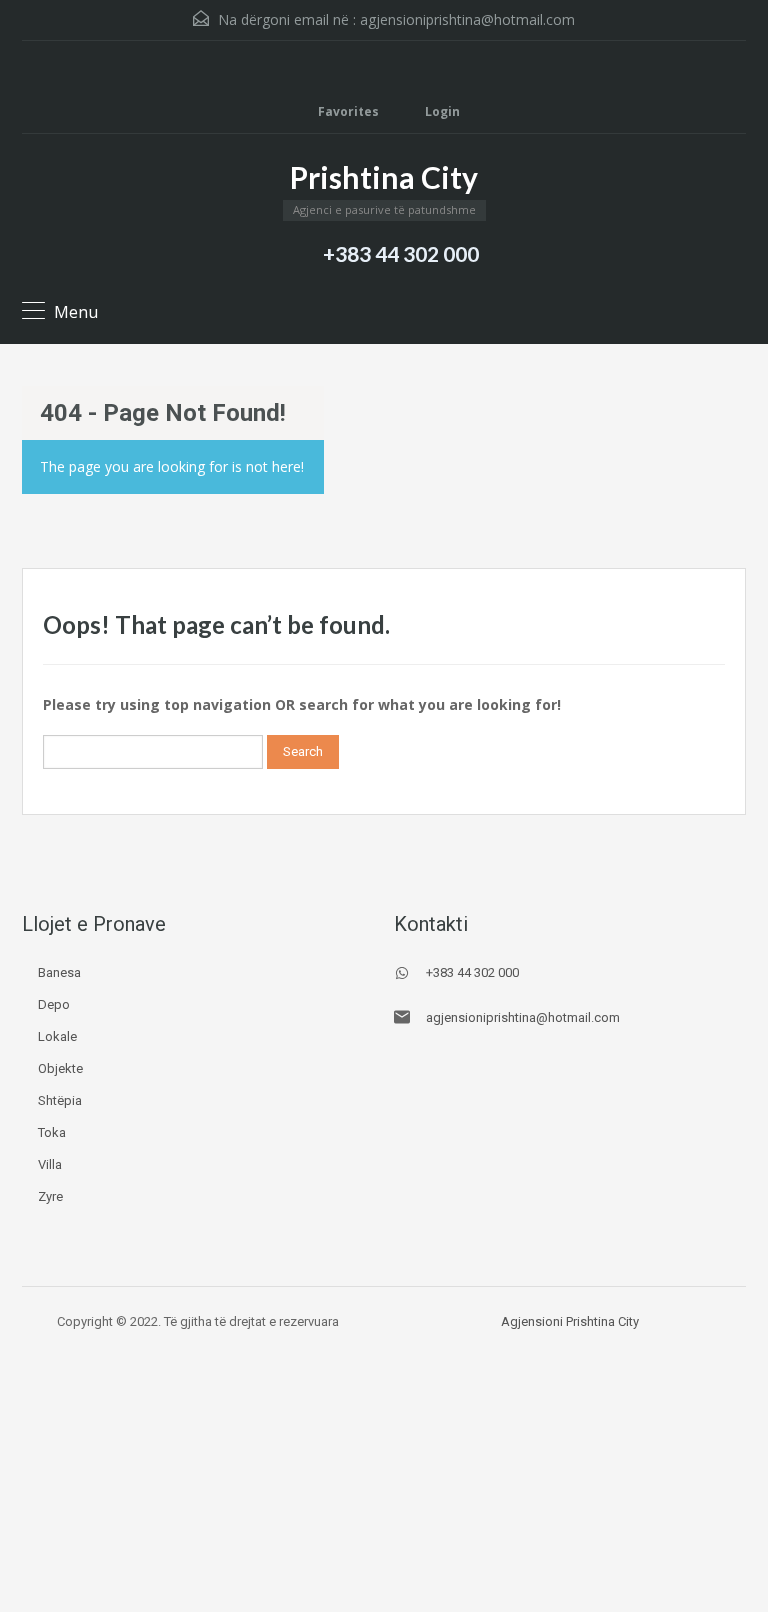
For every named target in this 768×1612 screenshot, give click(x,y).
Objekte (60, 1068)
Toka (52, 1132)
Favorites (348, 111)
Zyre (50, 1196)
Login (441, 111)
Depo (54, 1004)
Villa (50, 1164)
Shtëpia (60, 1100)
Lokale (57, 1036)
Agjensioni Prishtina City (570, 1321)
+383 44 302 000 (401, 253)
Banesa (59, 972)
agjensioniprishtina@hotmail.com (467, 19)
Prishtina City (384, 177)
